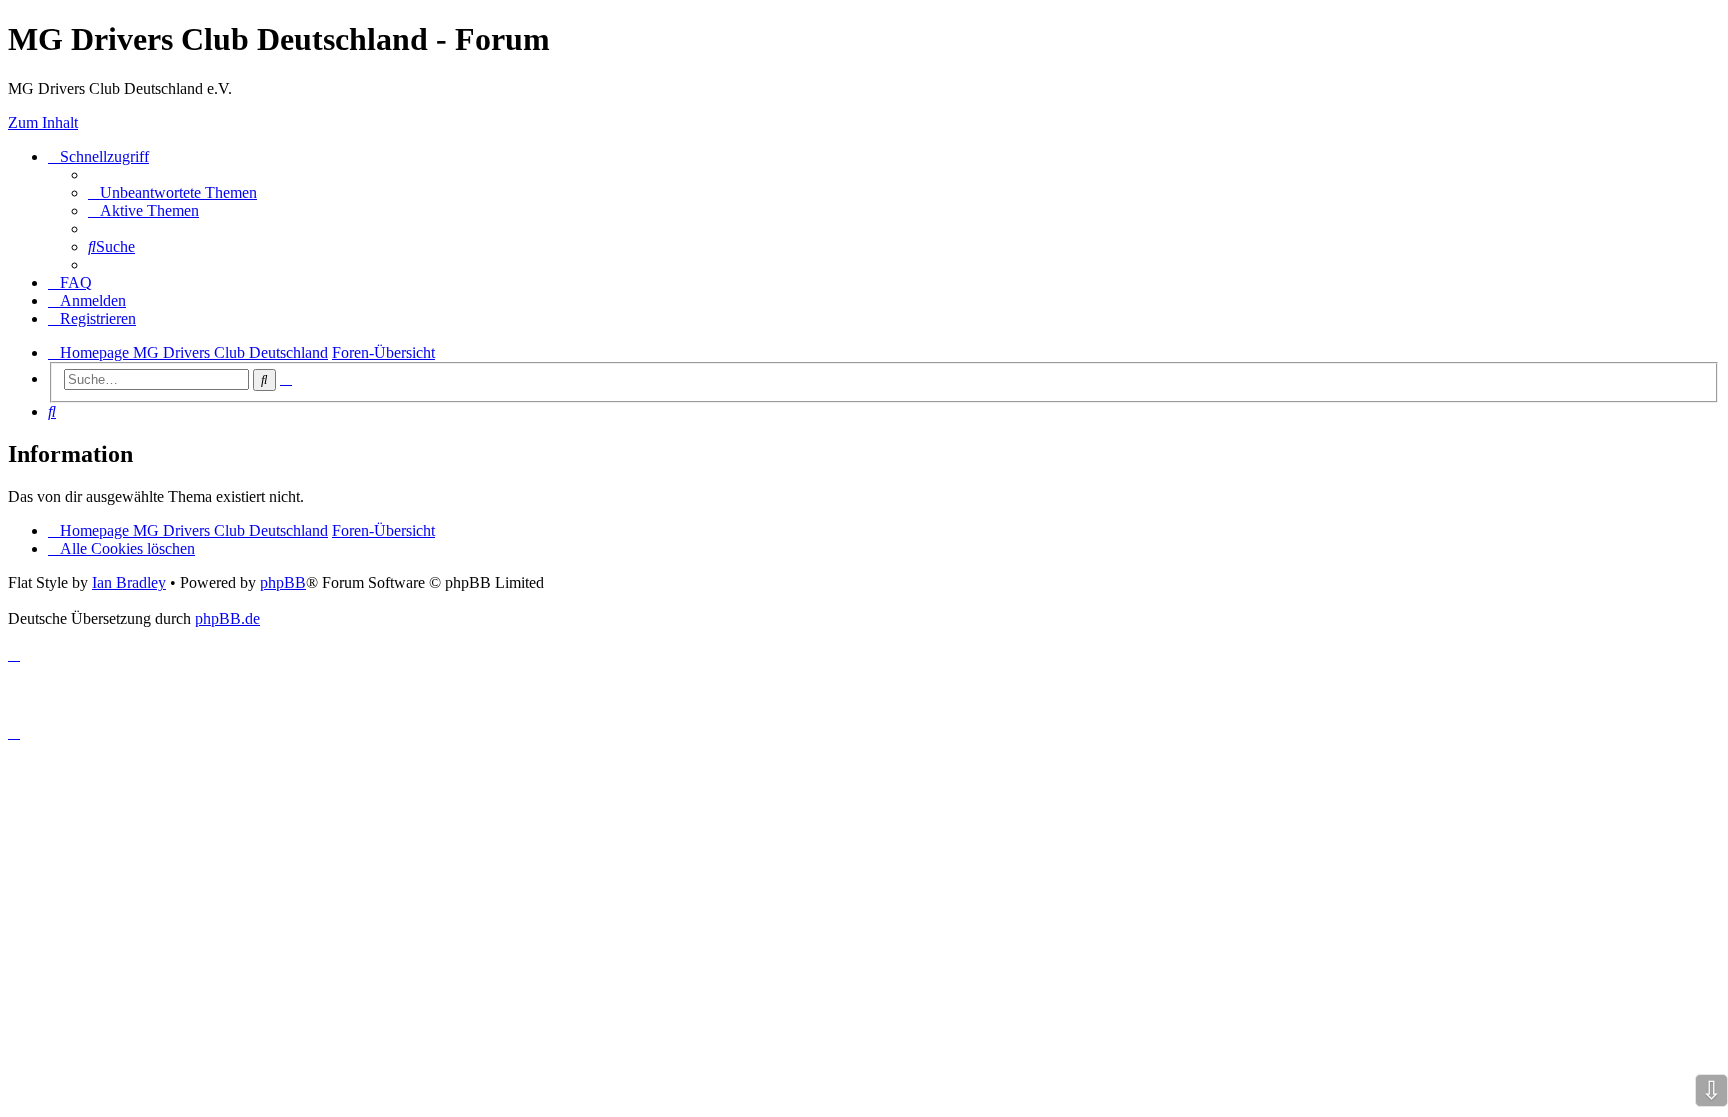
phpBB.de (227, 618)
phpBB (283, 582)
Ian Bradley (129, 582)
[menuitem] (172, 192)
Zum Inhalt (43, 122)
